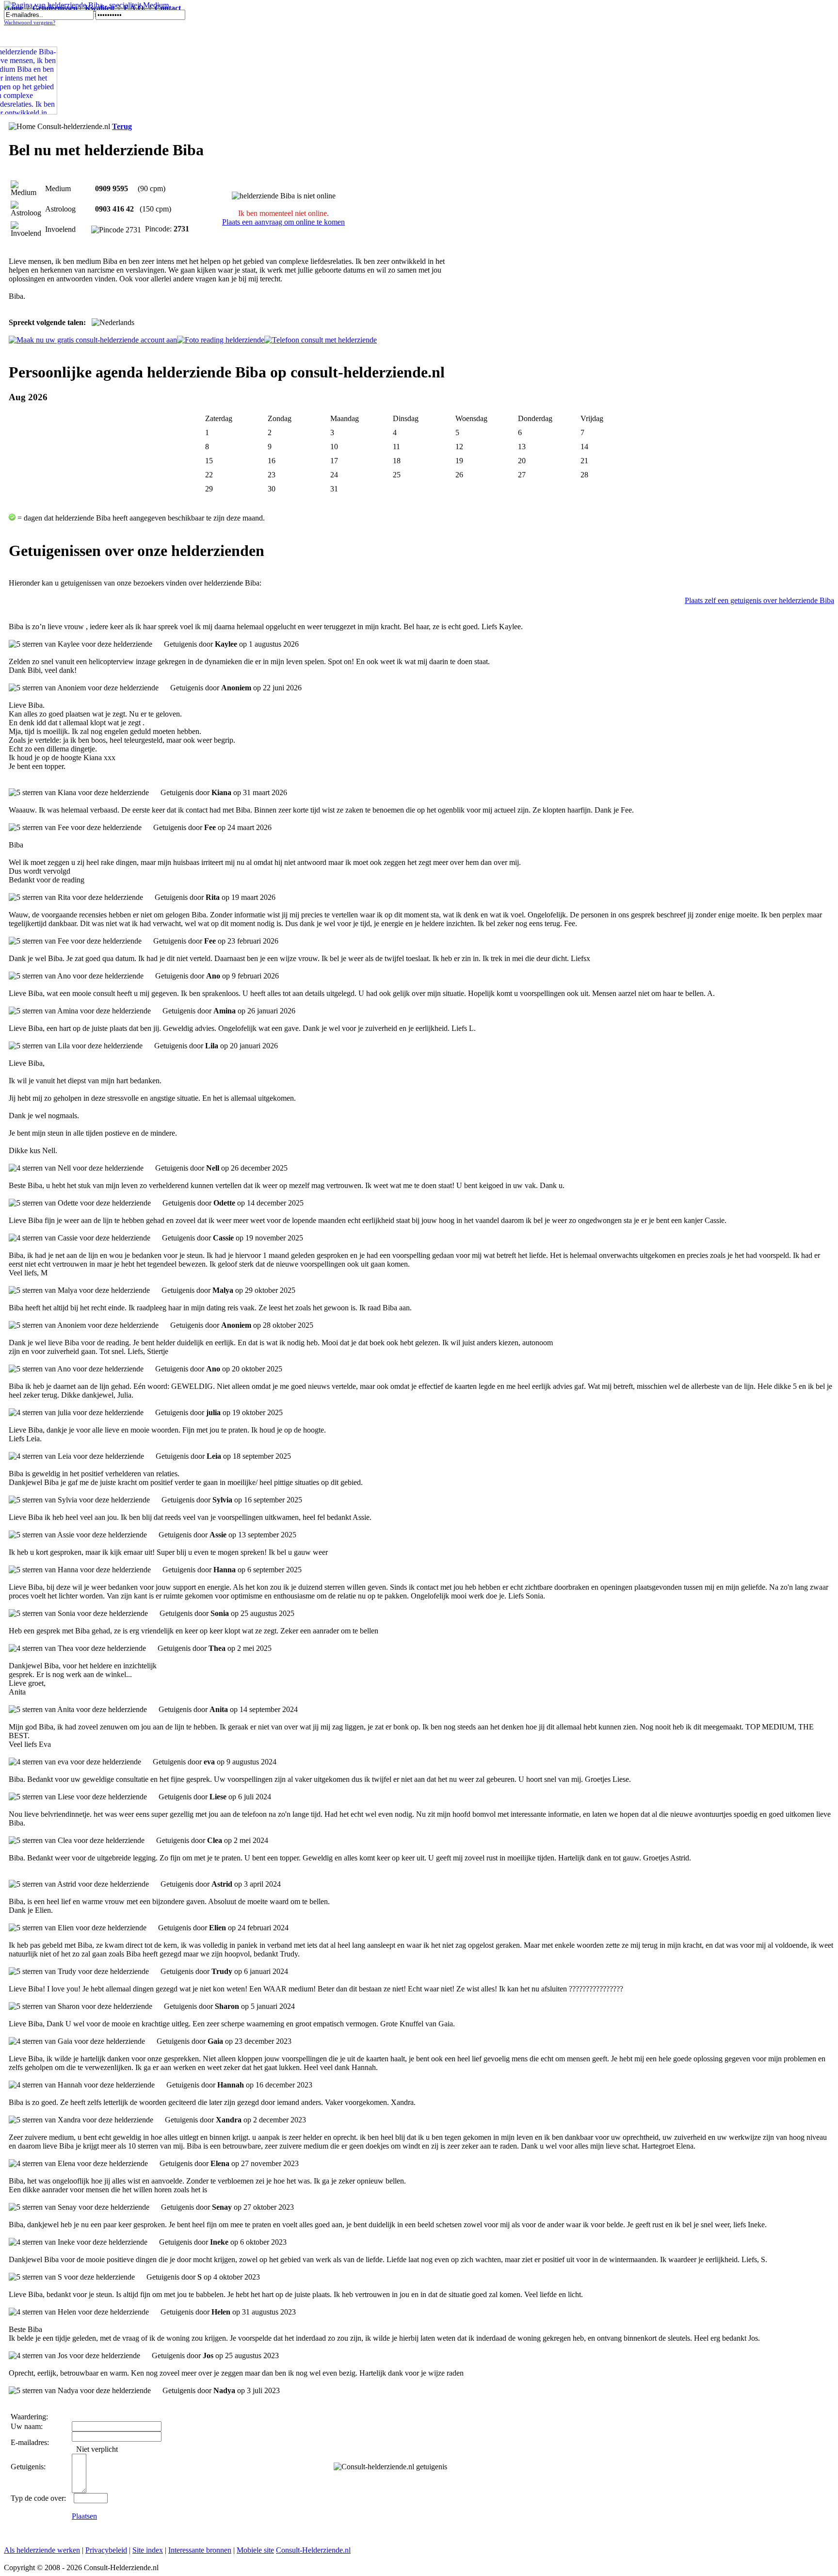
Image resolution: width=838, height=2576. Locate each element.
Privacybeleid (106, 2550)
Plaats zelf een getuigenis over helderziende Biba (759, 600)
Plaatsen (84, 2516)
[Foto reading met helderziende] (221, 340)
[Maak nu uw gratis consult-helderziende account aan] (93, 340)
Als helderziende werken (42, 2550)
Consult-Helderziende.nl (313, 2550)
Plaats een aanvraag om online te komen (283, 222)
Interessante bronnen (200, 2550)
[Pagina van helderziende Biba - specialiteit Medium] (86, 5)
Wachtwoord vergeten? (30, 23)
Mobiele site (255, 2550)
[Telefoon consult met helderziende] (321, 340)
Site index (148, 2550)
